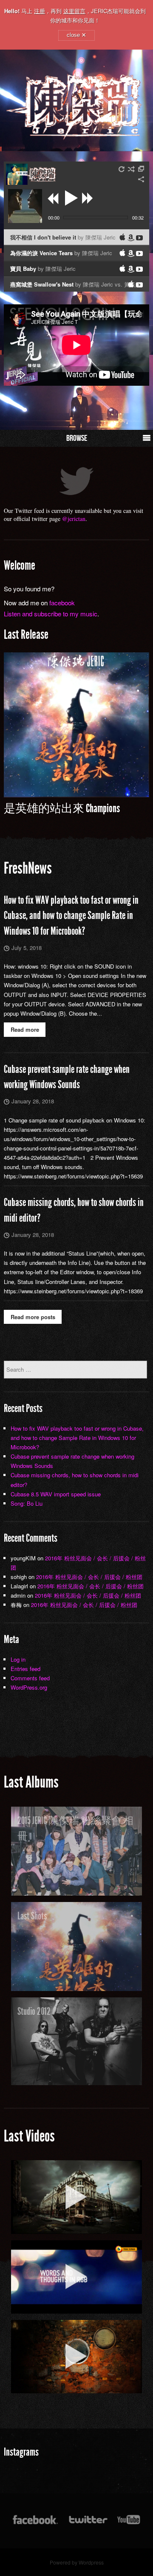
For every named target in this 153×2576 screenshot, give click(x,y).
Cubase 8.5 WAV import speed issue (56, 1494)
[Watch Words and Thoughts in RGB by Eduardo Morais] (76, 2277)
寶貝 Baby (43, 269)
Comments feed (30, 1678)
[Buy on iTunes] (122, 237)
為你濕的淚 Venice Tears (61, 253)
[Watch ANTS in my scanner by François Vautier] (76, 2357)
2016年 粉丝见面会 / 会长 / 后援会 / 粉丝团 (89, 1577)
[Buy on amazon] (131, 238)
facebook (62, 603)
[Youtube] (129, 2524)
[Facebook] (35, 2524)
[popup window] (142, 169)
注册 (40, 11)
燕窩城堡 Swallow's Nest (75, 286)
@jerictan (74, 519)
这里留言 (74, 11)
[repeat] (122, 169)
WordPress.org (29, 1687)
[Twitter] (88, 2524)
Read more (25, 1029)
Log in (18, 1659)
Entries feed (25, 1669)
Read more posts (33, 1317)
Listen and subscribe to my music (51, 614)
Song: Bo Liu (27, 1503)
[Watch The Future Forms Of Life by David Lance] (76, 2197)
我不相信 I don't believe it (63, 237)
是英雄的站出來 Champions (62, 808)
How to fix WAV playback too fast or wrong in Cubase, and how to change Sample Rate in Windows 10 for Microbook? (71, 916)
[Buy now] (139, 238)
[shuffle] (131, 169)
